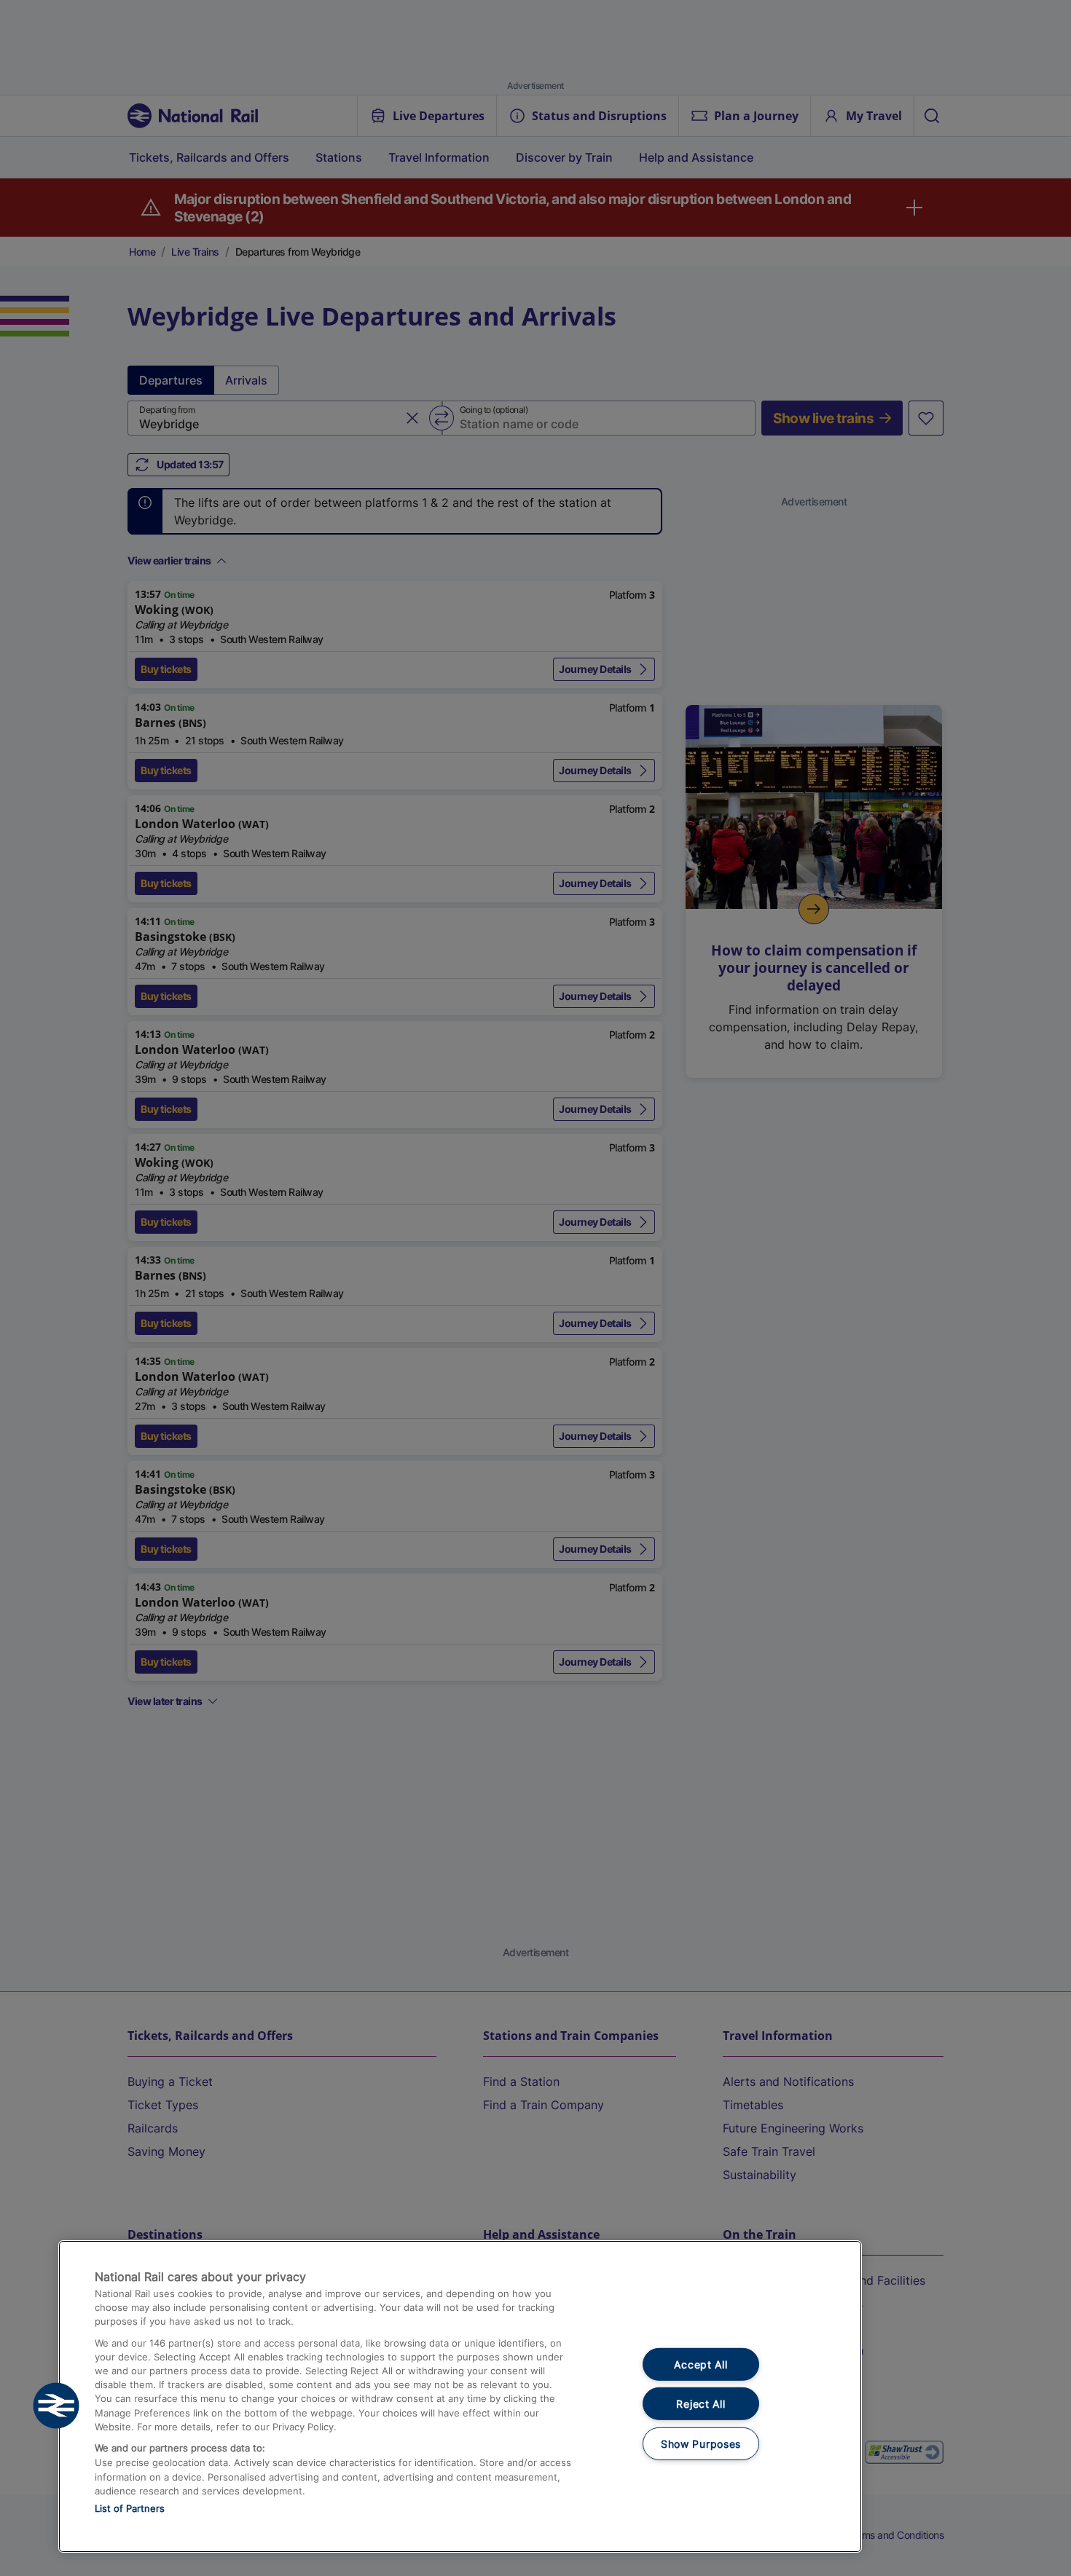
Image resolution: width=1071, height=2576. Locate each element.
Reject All (701, 2404)
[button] (56, 2406)
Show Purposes (701, 2444)
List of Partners (130, 2508)
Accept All (701, 2364)
